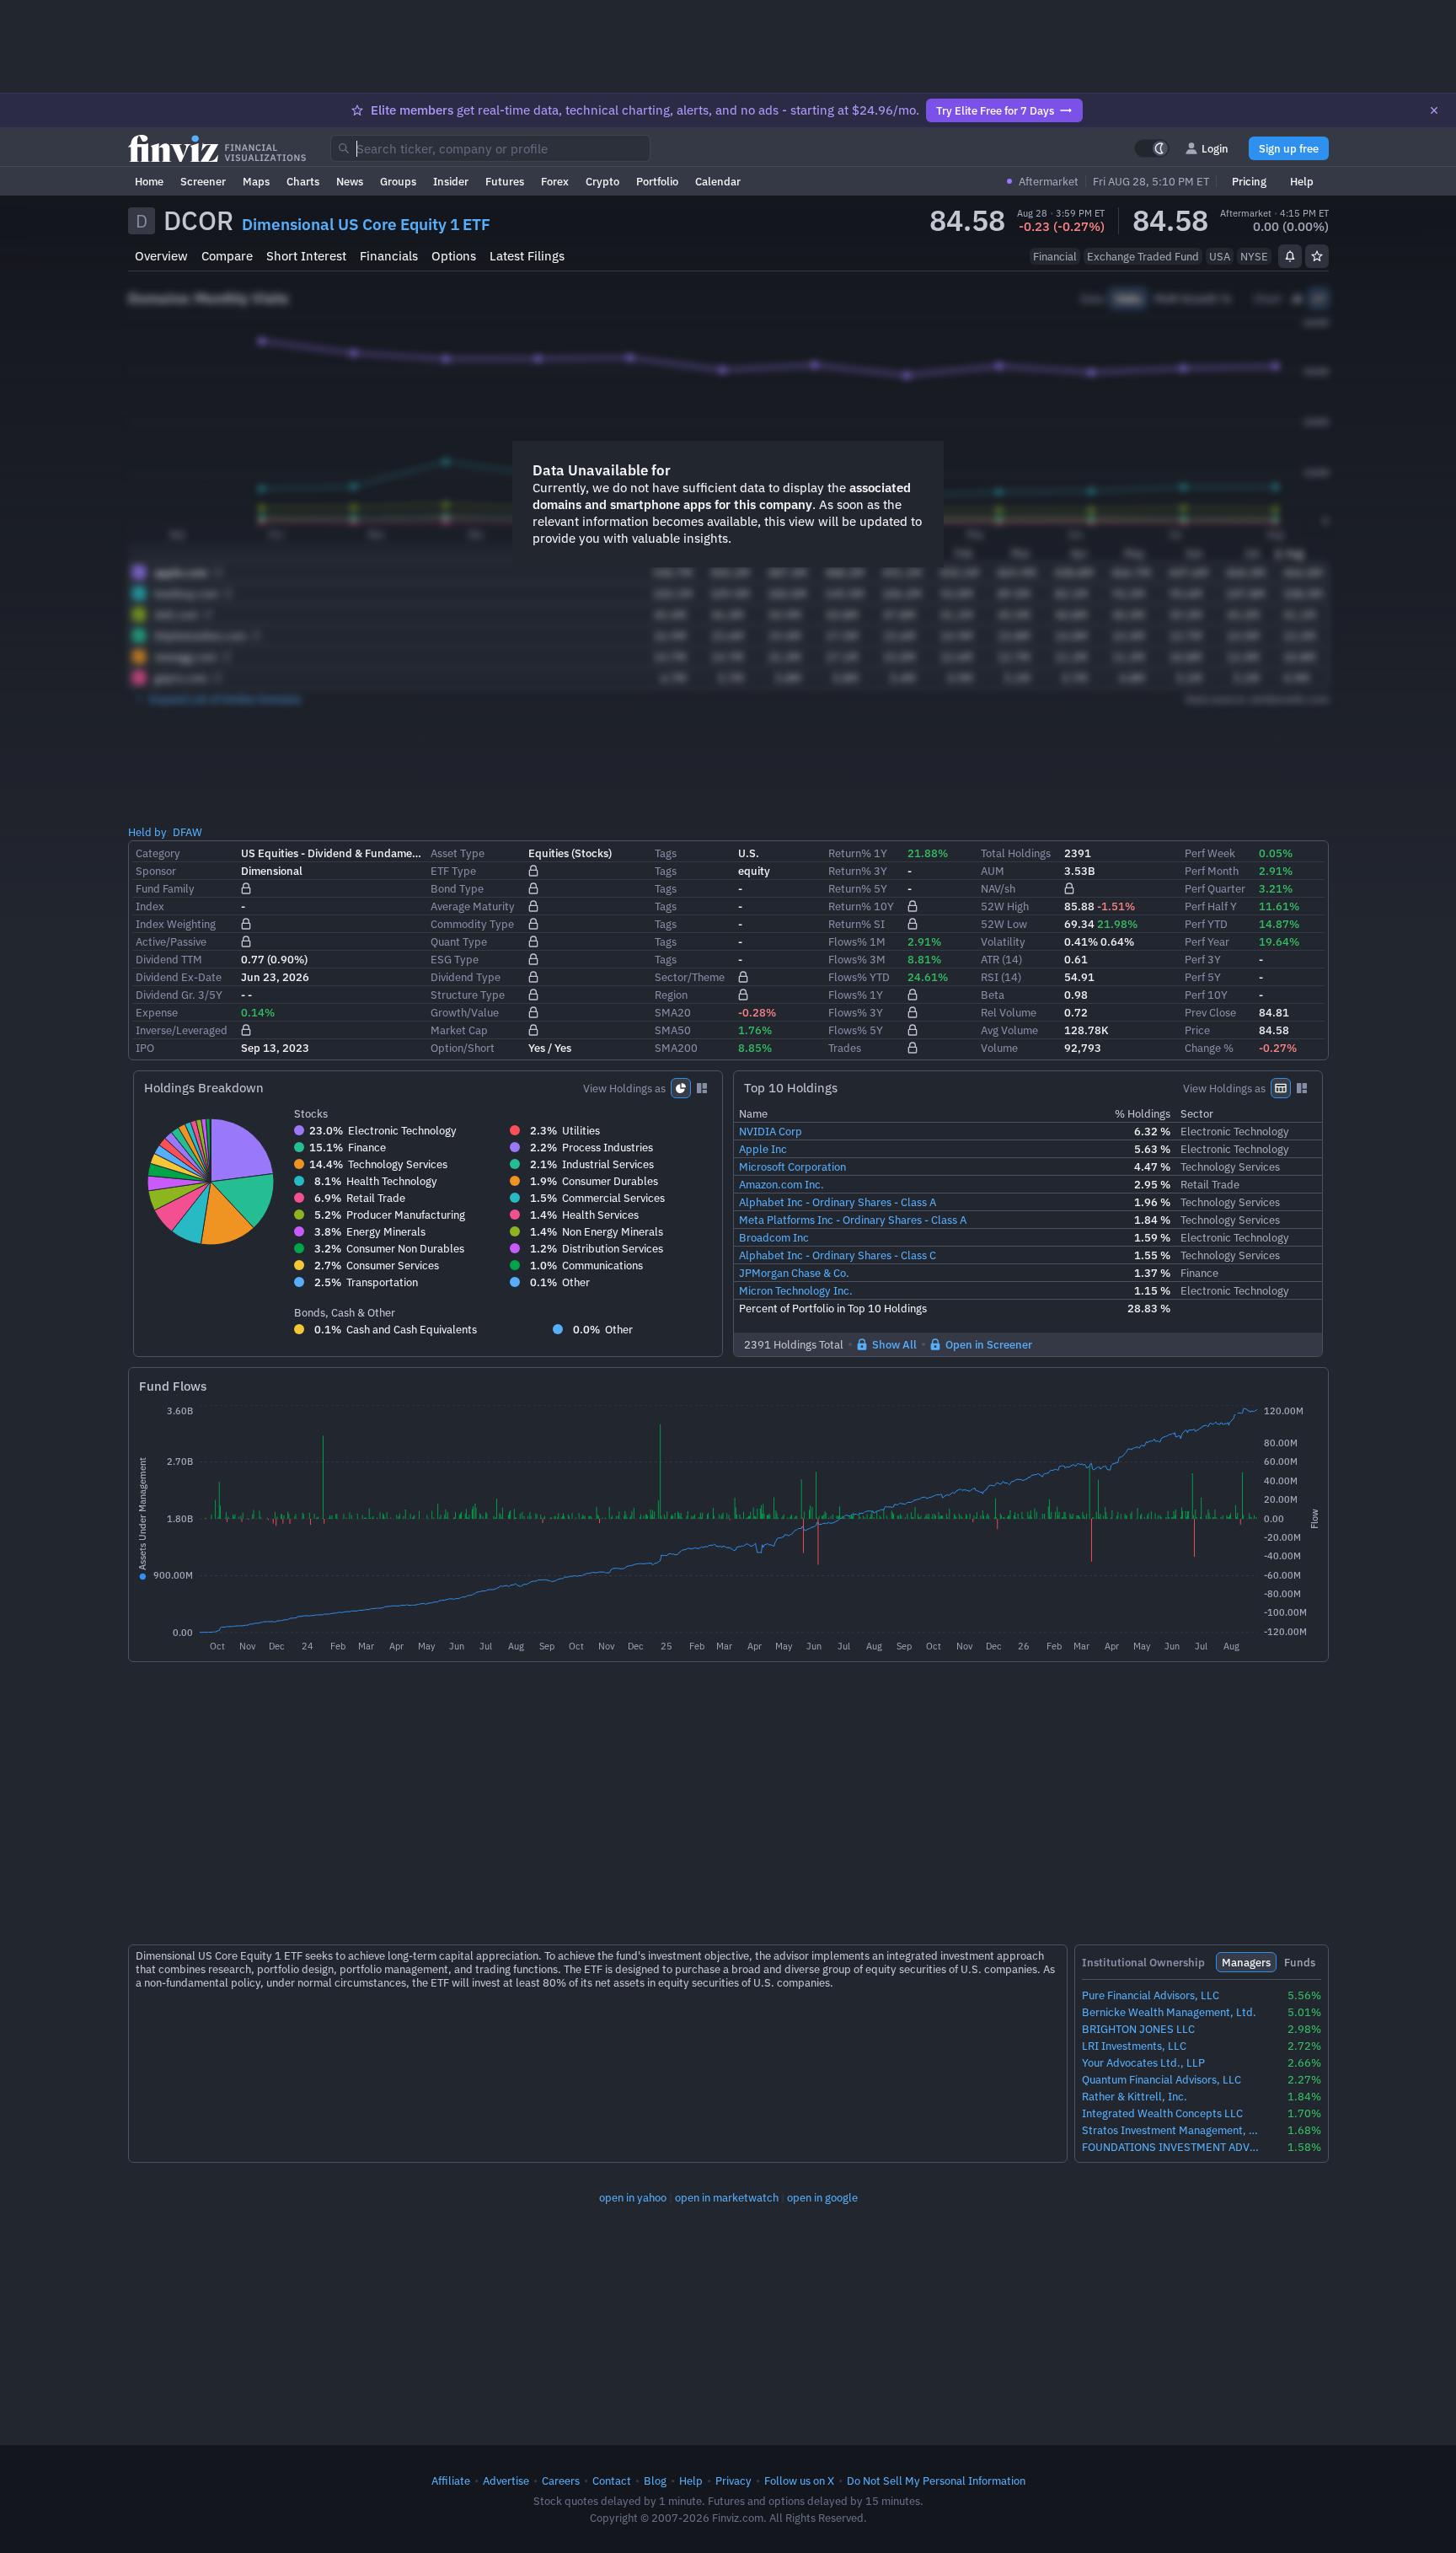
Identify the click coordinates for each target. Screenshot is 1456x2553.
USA (1220, 256)
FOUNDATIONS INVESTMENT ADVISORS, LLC (1171, 2147)
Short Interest (306, 256)
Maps (256, 181)
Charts (303, 181)
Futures (505, 181)
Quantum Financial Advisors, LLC (1162, 2080)
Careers (561, 2481)
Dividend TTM (169, 959)
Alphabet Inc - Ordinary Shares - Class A (838, 1202)
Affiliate (451, 2481)
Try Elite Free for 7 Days (995, 110)
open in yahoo (633, 2197)
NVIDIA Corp (771, 1131)
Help (1302, 181)
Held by (147, 832)
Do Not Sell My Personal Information (936, 2481)
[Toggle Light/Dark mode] (1152, 148)
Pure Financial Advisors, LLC (1151, 1995)
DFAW (187, 832)
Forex (555, 181)
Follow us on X (799, 2481)
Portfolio (657, 181)
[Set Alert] (1290, 256)
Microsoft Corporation (792, 1167)
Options (454, 256)
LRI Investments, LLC (1134, 2046)
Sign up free (1289, 148)
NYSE (1254, 256)
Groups (398, 181)
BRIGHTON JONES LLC (1138, 2029)
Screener (203, 181)
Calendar (718, 181)
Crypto (602, 181)
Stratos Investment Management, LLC (1171, 2130)
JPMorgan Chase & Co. (794, 1273)
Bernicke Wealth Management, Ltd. (1169, 2012)
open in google (822, 2197)
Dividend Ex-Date (179, 977)
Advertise (506, 2481)
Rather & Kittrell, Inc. (1135, 2097)
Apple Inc (763, 1149)
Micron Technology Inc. (796, 1290)
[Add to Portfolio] (1317, 256)
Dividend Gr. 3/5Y (179, 995)
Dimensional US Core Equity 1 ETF (366, 224)
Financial (1055, 256)
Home (149, 181)
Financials (389, 256)
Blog (655, 2481)
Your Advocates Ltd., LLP (1143, 2063)
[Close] (1434, 110)
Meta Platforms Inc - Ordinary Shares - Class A (853, 1220)
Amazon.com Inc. (782, 1184)
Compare (227, 256)
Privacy (733, 2481)
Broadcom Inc (774, 1237)
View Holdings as (624, 1088)
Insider (451, 181)
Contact (612, 2481)
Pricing (1249, 181)
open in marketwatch (727, 2197)
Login (1215, 148)
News (350, 181)
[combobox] (490, 148)
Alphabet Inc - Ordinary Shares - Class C (838, 1255)
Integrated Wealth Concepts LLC (1162, 2113)
